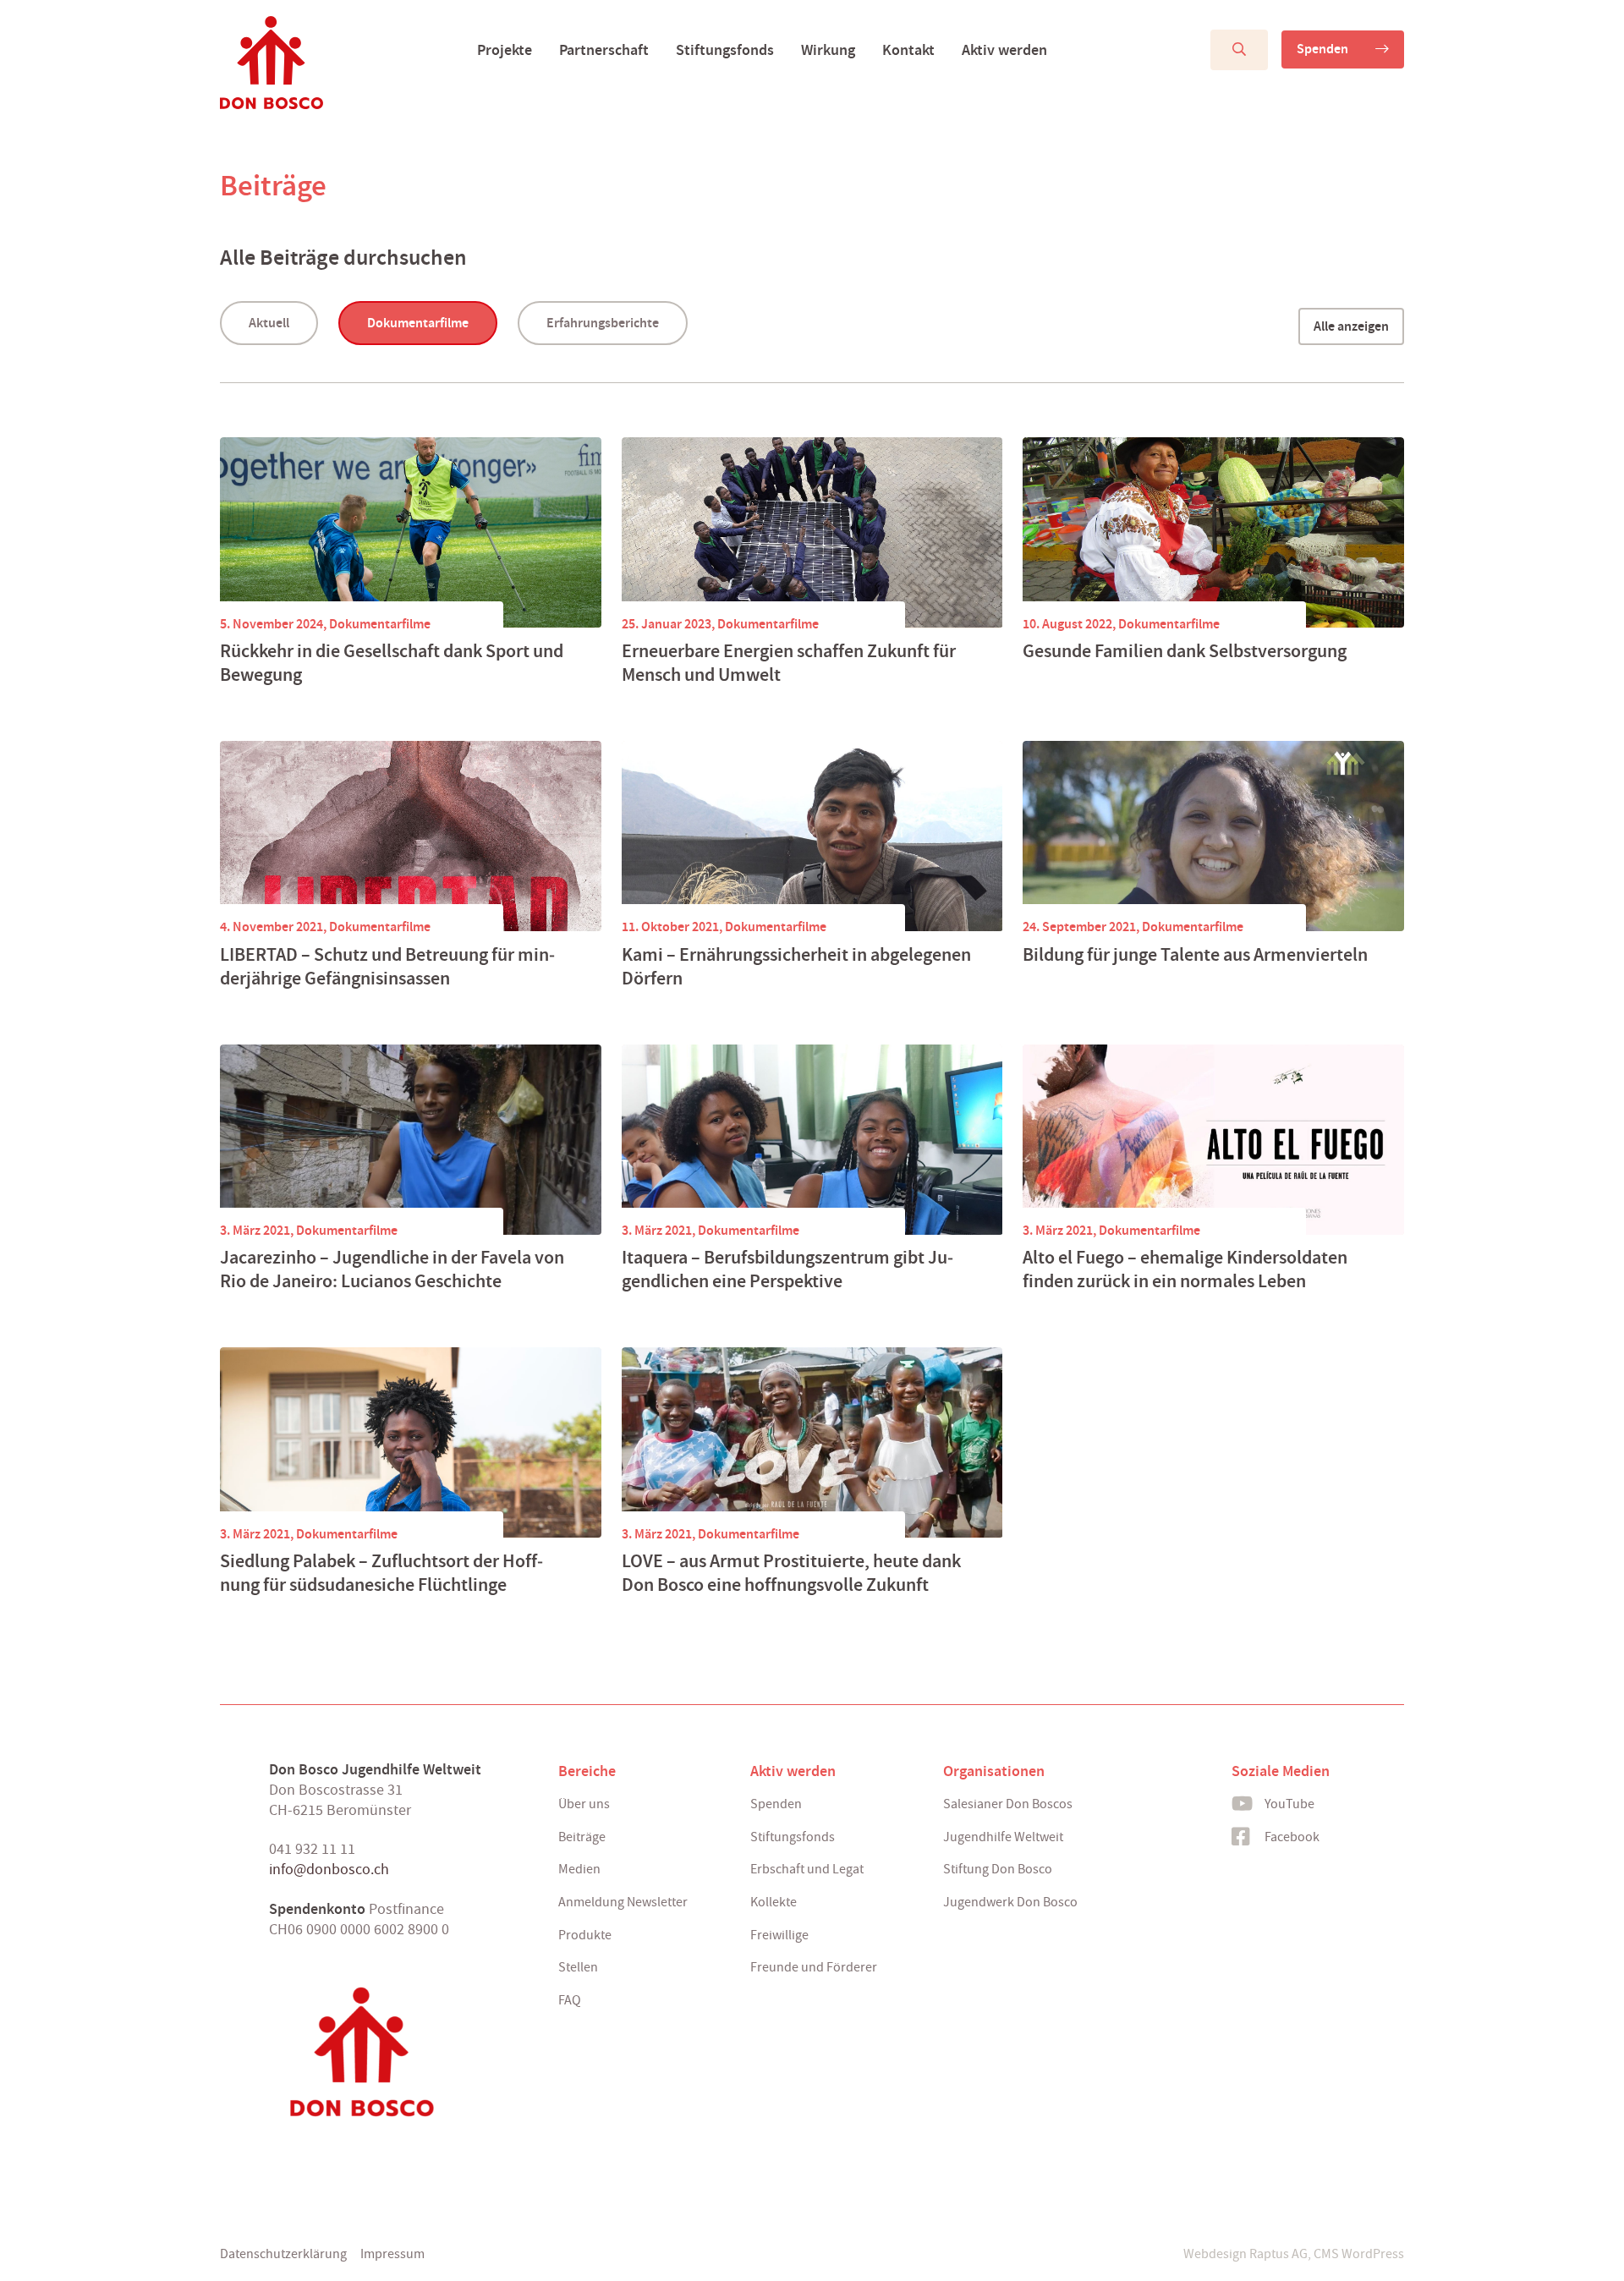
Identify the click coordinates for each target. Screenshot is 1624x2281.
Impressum (392, 2254)
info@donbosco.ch (329, 1870)
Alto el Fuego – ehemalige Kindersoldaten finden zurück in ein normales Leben (1185, 1269)
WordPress (1373, 2254)
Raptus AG (1278, 2254)
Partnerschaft (604, 50)
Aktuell (269, 323)
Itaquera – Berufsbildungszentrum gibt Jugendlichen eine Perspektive (787, 1269)
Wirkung (828, 50)
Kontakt (908, 50)
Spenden (1322, 49)
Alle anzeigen (1351, 326)
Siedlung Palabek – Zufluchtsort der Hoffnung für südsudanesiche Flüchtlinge (381, 1573)
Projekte (505, 50)
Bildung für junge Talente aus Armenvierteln (1195, 955)
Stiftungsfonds (725, 50)
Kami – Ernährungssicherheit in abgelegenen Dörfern (796, 967)
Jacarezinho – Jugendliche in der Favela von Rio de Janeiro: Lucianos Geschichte (392, 1269)
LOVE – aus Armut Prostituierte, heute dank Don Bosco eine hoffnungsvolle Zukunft (791, 1573)
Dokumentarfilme (418, 323)
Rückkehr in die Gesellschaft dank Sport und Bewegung (392, 663)
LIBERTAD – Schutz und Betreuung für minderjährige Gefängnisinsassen (387, 967)
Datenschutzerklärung (283, 2254)
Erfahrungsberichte (603, 323)
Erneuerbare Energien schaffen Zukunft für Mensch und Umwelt (789, 663)
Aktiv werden (1004, 50)
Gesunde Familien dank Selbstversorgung (1185, 651)
